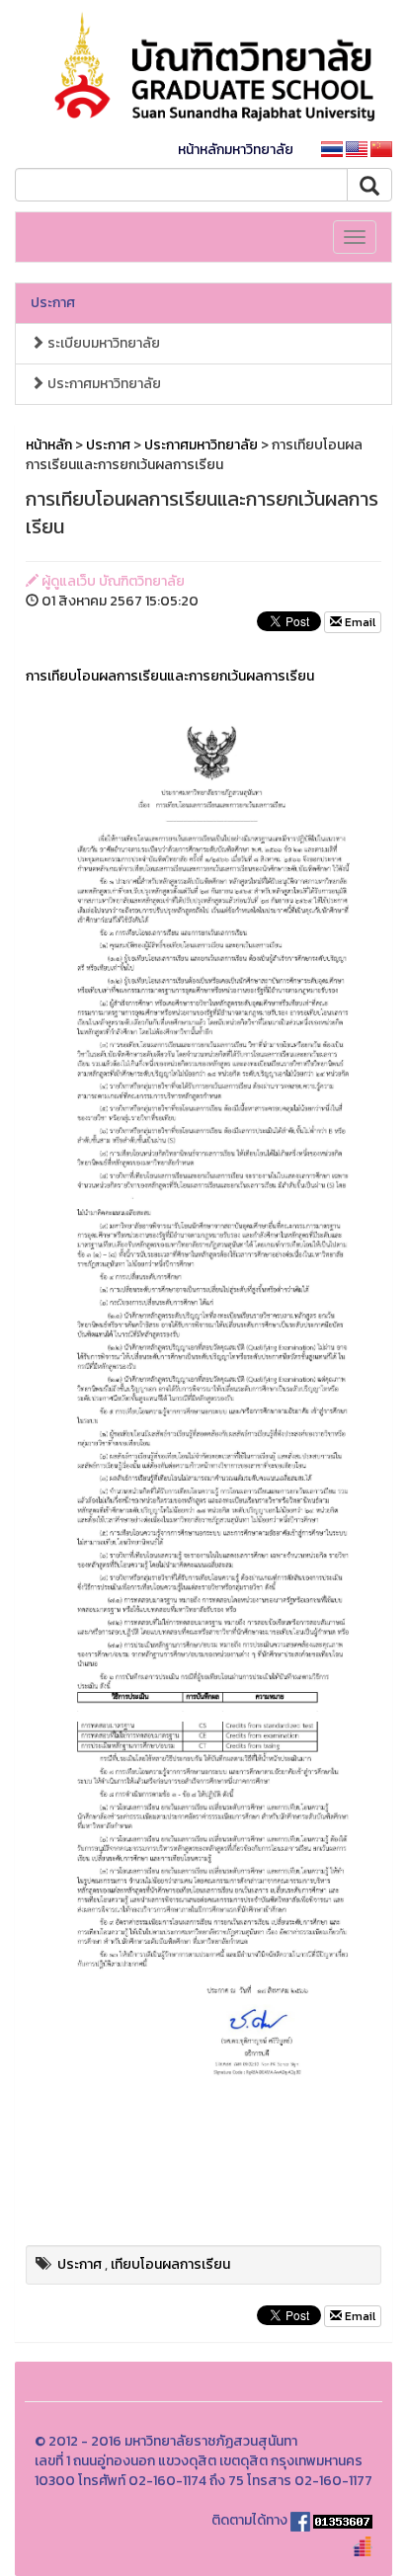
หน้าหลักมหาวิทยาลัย (236, 150)
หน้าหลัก (49, 445)
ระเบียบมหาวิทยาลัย (102, 343)
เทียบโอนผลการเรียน (170, 2264)
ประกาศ (53, 303)
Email (359, 622)
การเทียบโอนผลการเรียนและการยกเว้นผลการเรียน (170, 676)
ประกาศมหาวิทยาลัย (103, 384)
